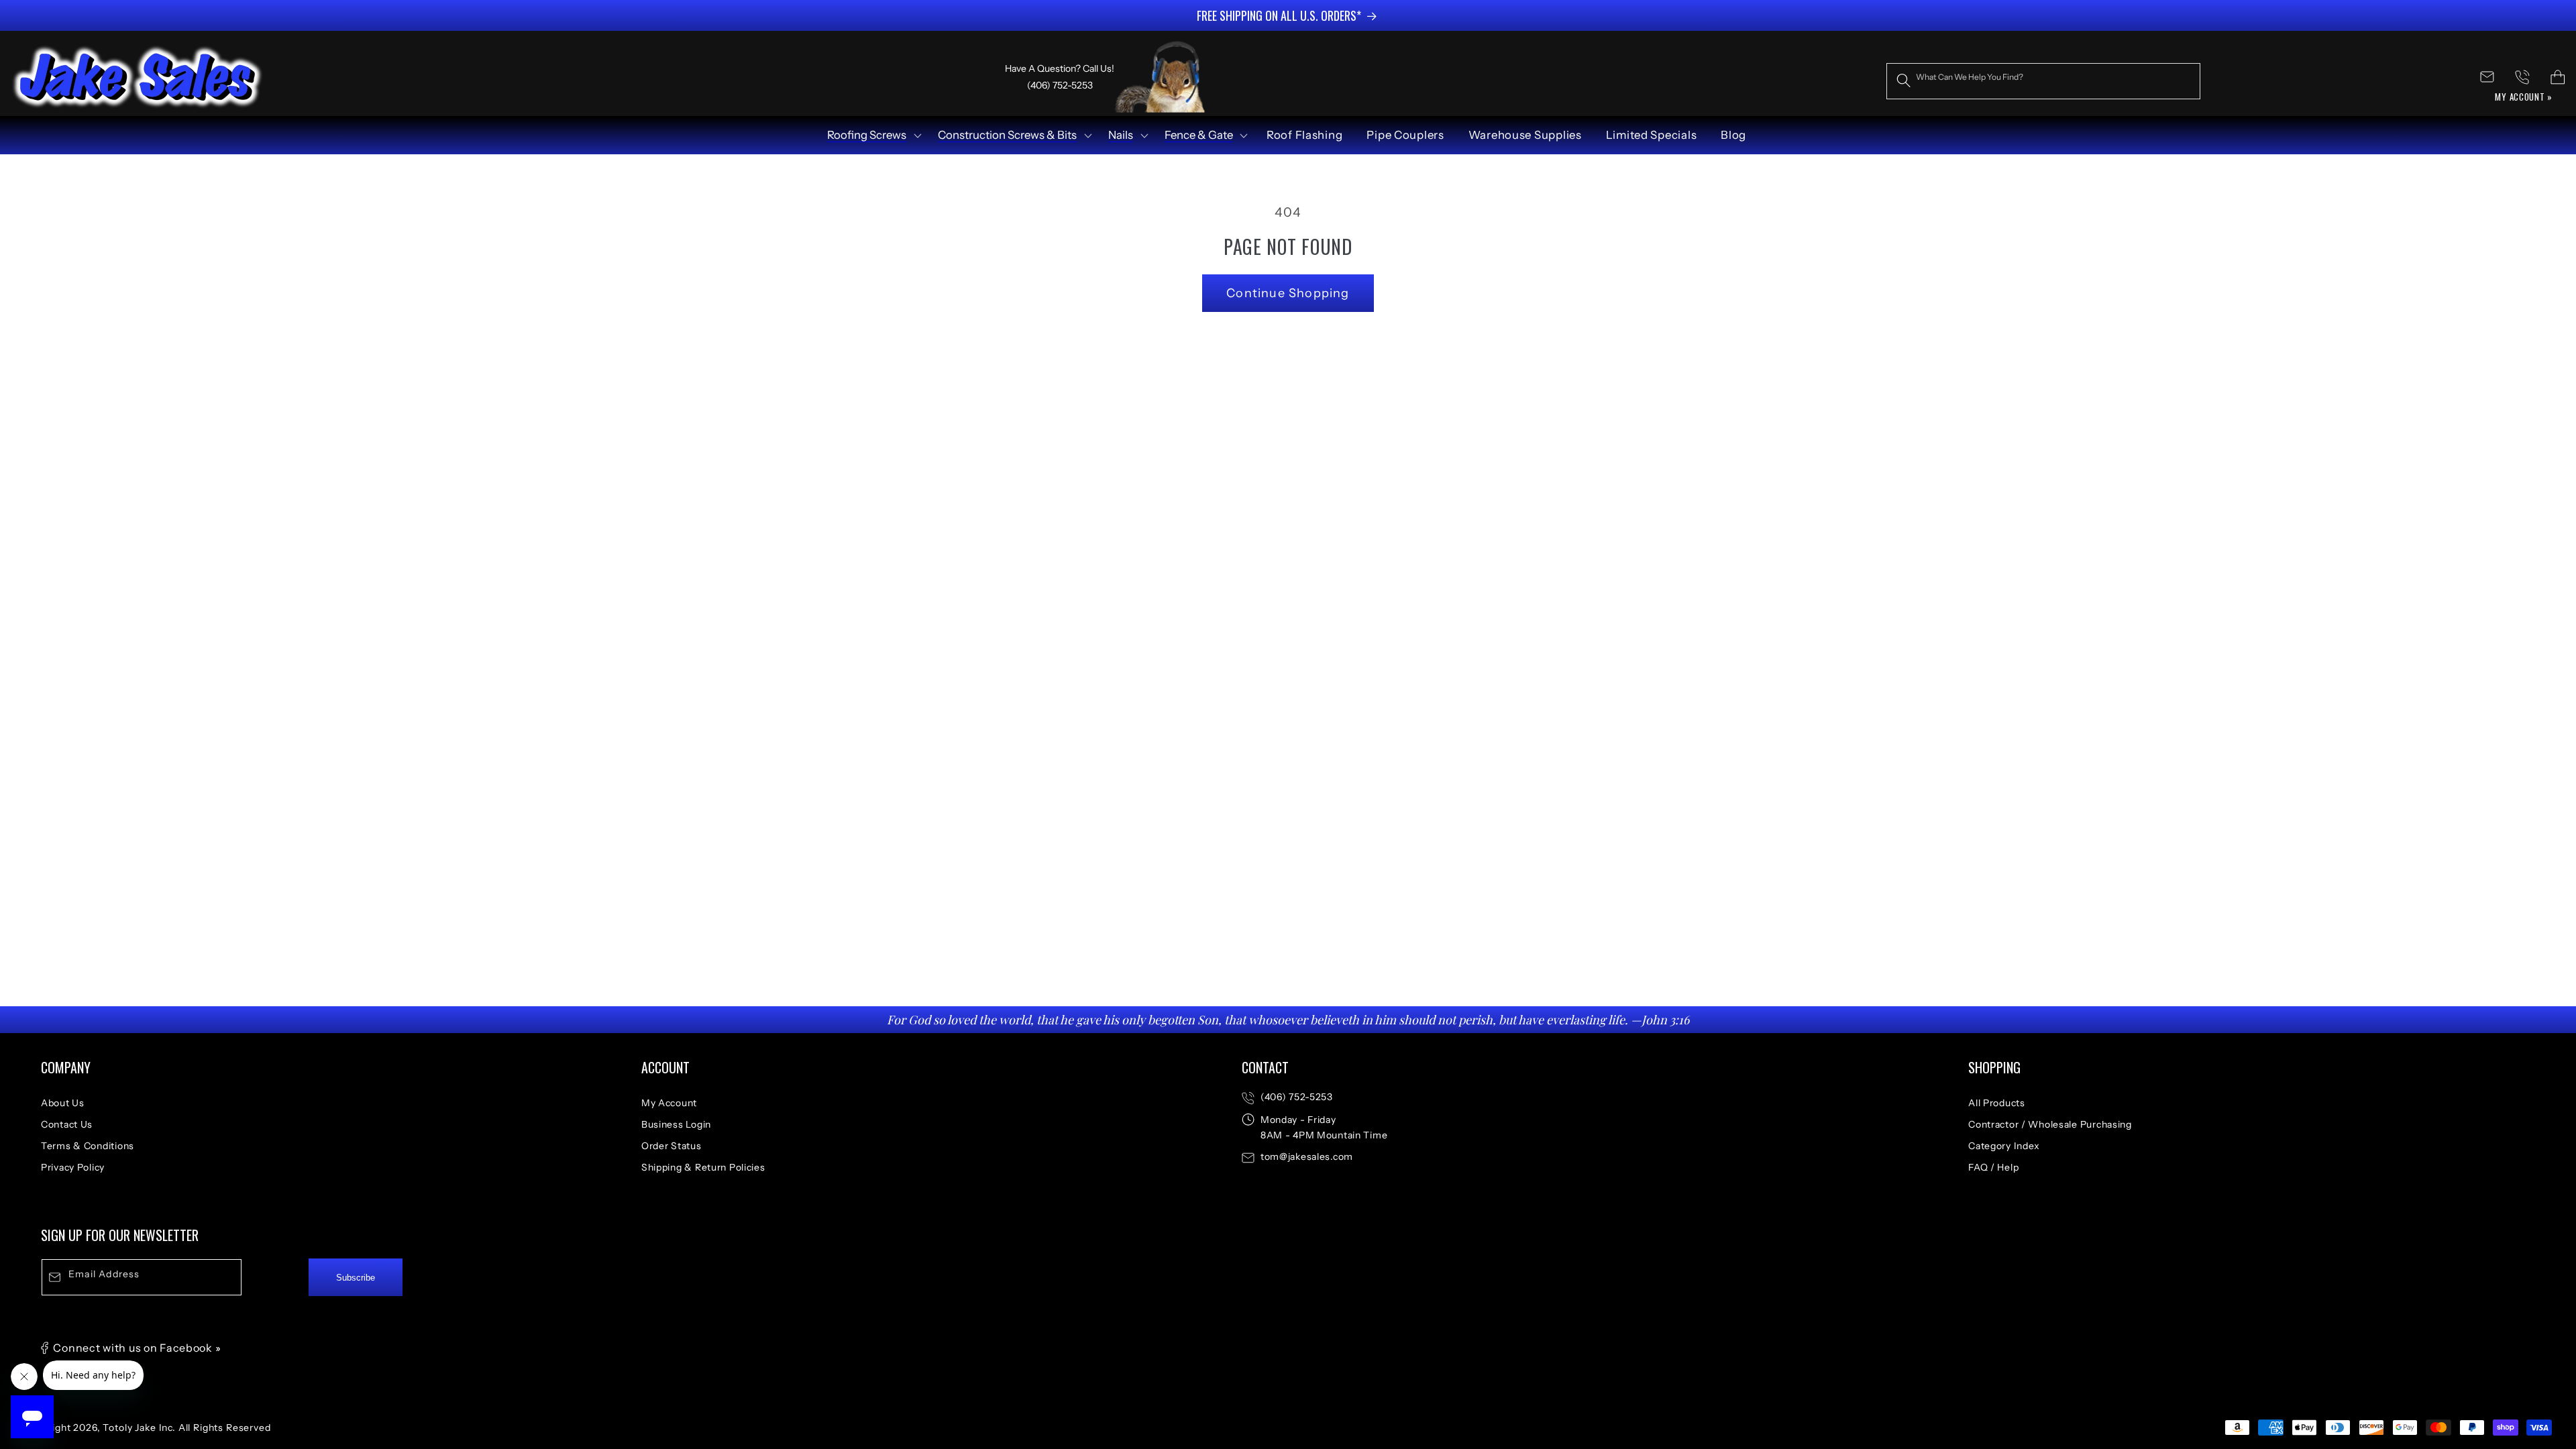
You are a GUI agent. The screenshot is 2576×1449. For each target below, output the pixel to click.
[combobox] (2043, 81)
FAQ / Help (1993, 1167)
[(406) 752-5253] (2523, 77)
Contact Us (67, 1124)
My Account (669, 1103)
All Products (1997, 1103)
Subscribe (356, 1278)
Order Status (672, 1146)
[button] (873, 136)
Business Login (676, 1124)
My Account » (2524, 97)
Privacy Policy (73, 1167)
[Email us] (2487, 77)
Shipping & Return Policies (703, 1167)
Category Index (2004, 1146)
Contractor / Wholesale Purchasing (2050, 1124)
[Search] (1904, 81)
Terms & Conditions (88, 1146)
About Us (63, 1103)
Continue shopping (1288, 293)
